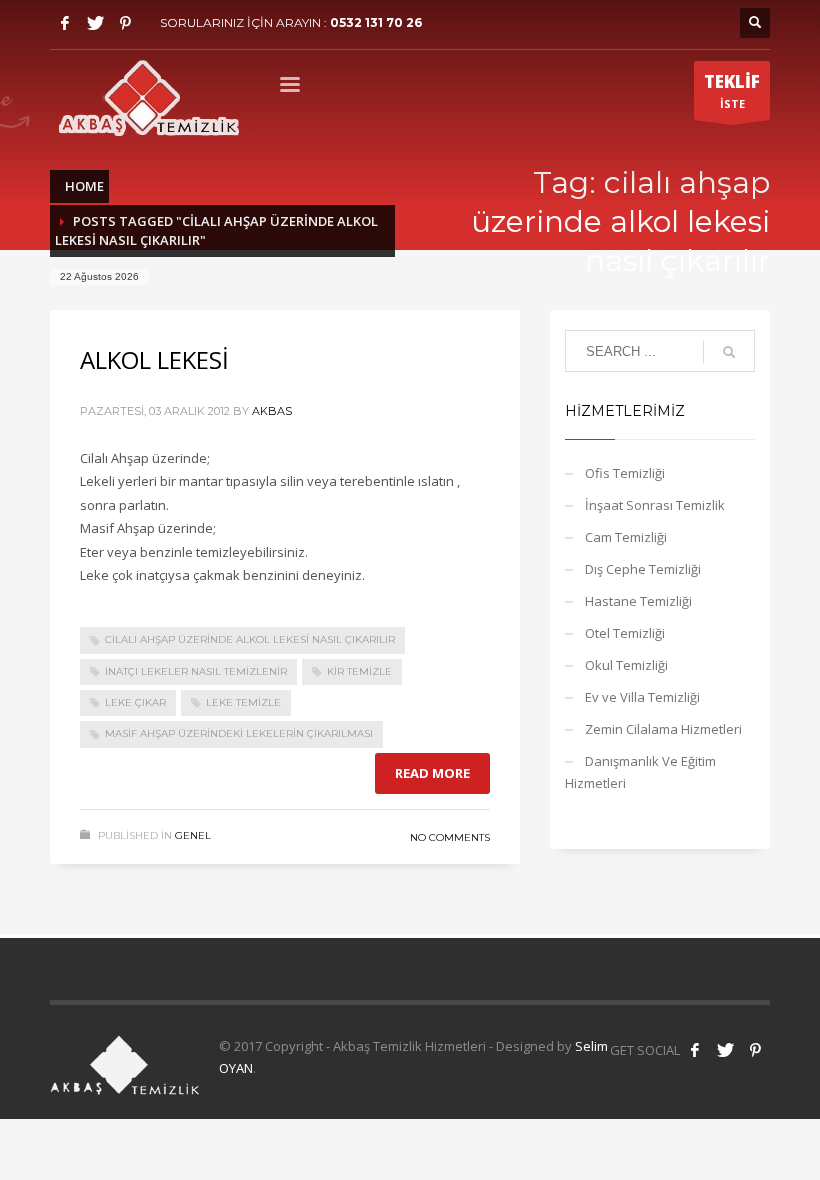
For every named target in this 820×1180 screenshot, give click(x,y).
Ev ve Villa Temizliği (642, 697)
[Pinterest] (125, 23)
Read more (432, 773)
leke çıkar (135, 702)
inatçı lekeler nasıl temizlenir (196, 671)
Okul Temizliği (626, 665)
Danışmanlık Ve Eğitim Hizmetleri (640, 772)
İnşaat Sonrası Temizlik (655, 505)
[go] (729, 352)
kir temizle (359, 671)
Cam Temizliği (626, 537)
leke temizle (243, 702)
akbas (272, 411)
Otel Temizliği (625, 633)
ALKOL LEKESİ (154, 359)
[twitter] (725, 1050)
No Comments (450, 837)
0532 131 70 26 (376, 22)
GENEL (193, 835)
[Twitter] (95, 23)
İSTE (732, 90)
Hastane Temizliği (638, 601)
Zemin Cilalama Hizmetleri (663, 729)
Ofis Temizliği (625, 473)
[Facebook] (65, 23)
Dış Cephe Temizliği (643, 569)
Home (84, 186)
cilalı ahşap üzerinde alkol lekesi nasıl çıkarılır (250, 639)
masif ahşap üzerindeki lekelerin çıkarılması (239, 733)
